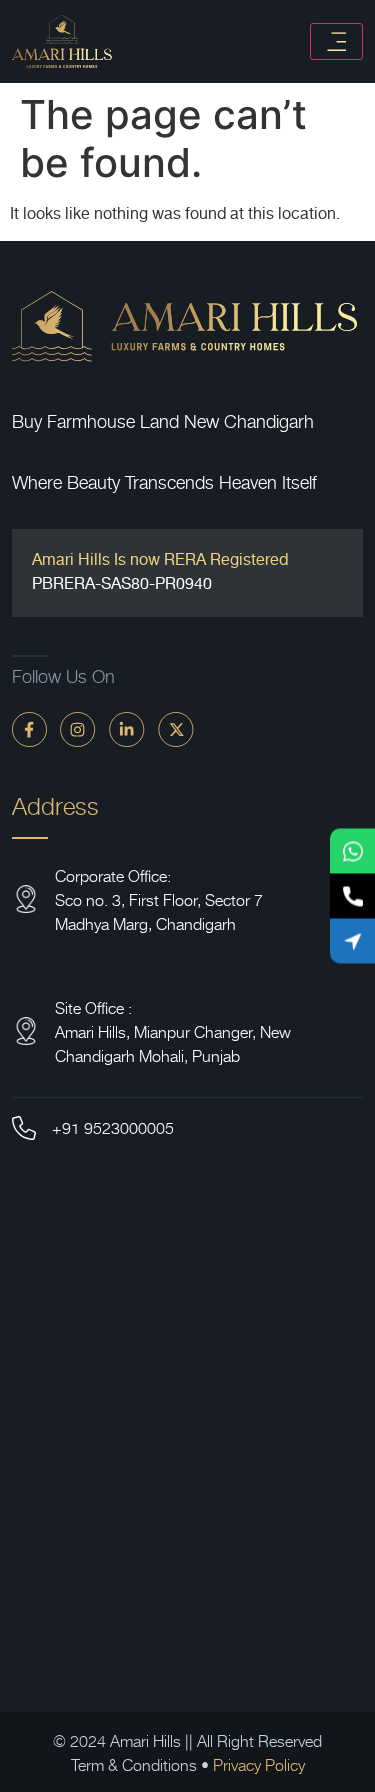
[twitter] (176, 728)
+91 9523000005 (113, 1127)
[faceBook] (29, 728)
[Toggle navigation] (336, 41)
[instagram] (78, 728)
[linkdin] (127, 728)
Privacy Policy (259, 1764)
